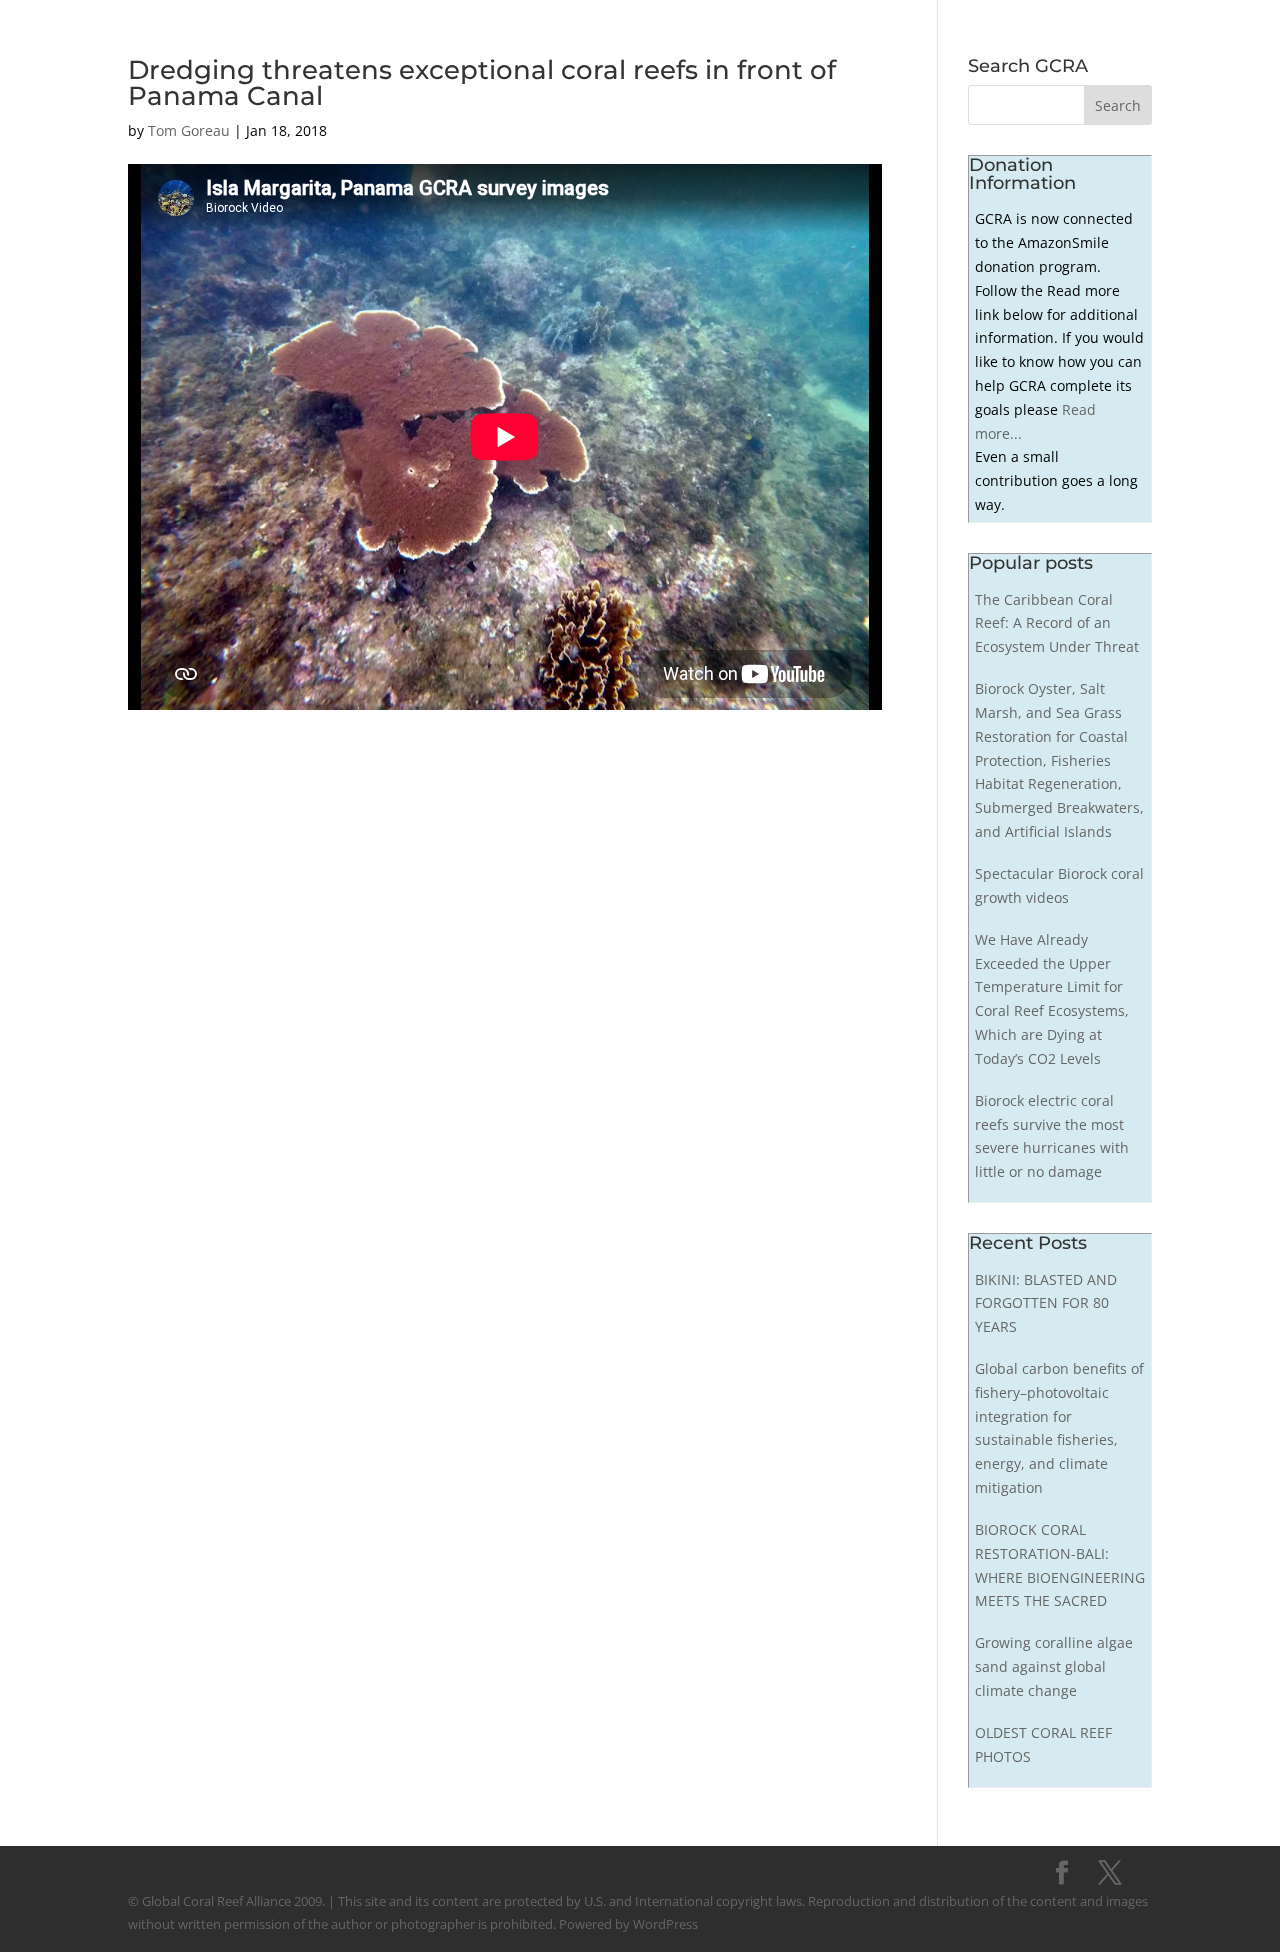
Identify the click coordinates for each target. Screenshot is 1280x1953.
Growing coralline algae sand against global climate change (1054, 1666)
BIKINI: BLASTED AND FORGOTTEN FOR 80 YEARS (1046, 1303)
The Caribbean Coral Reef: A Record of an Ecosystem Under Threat (1057, 623)
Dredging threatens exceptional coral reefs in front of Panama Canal (482, 83)
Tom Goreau (189, 130)
